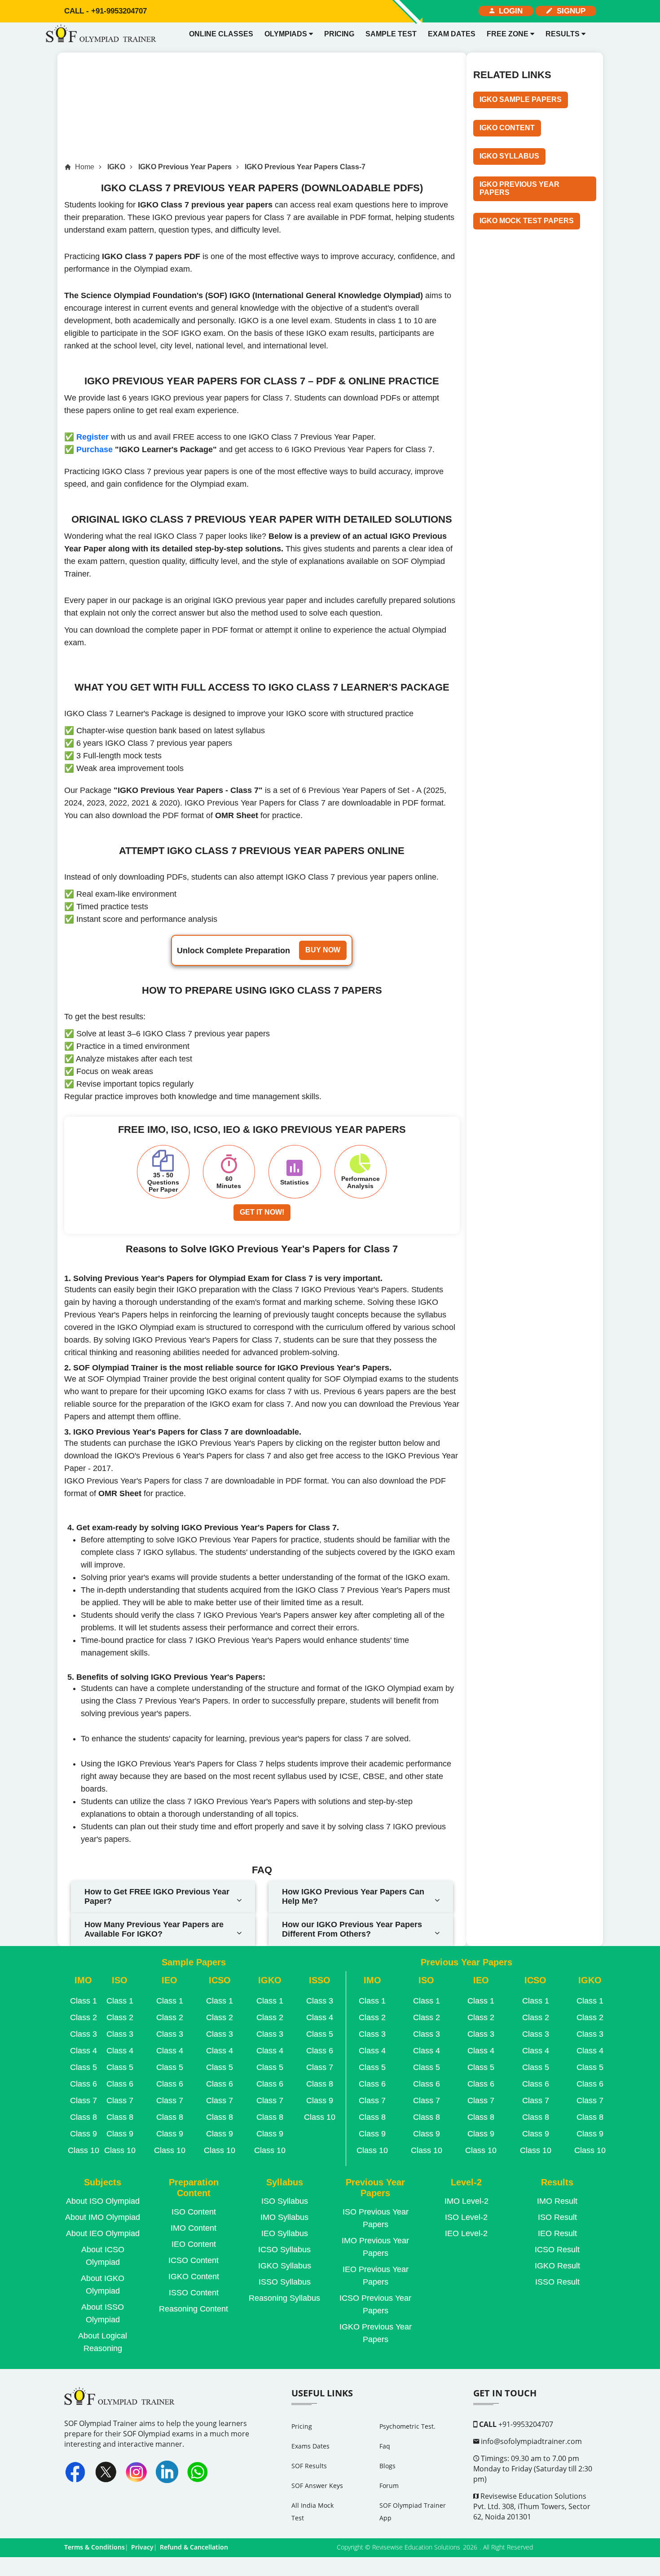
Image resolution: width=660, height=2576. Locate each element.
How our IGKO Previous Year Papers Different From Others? (352, 1929)
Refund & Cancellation (194, 2547)
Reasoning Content (194, 2309)
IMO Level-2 (466, 2201)
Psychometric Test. (407, 2426)
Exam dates (452, 34)
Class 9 (84, 2134)
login (508, 11)
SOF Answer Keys (317, 2486)
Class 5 (84, 2067)
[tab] (163, 1897)
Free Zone (508, 34)
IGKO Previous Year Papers (185, 167)
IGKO (116, 167)
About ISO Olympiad (103, 2201)
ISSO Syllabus (285, 2282)
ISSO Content (194, 2293)
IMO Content (194, 2228)
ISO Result (557, 2217)
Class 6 (84, 2084)
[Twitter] (106, 2472)
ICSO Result (557, 2250)
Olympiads (287, 34)
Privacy (142, 2547)
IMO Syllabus (284, 2217)
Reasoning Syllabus (284, 2298)
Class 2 (84, 2017)
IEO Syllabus (285, 2233)
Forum (389, 2486)
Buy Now (323, 950)
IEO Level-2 (466, 2233)
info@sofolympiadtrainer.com (530, 2441)
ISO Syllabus (285, 2201)
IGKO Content (507, 128)
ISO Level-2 (466, 2217)
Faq (385, 2446)
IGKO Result (557, 2266)
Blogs (387, 2466)
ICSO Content (194, 2260)
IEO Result (557, 2233)
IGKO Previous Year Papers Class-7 (305, 167)
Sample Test (391, 34)
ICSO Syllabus (284, 2250)
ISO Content (194, 2212)
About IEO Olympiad (103, 2233)
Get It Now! (262, 1212)
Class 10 (84, 2150)
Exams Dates (310, 2446)
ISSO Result (557, 2282)
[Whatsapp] (198, 2472)
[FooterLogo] (121, 2402)
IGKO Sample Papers (521, 99)
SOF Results (309, 2466)
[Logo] (103, 34)
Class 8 (84, 2117)
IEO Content (194, 2244)
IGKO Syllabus (509, 156)
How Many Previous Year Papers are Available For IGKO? (154, 1929)
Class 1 (84, 2001)
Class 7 (84, 2100)
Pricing (339, 34)
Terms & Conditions (95, 2547)
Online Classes (221, 34)
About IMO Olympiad (103, 2217)
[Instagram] (136, 2472)
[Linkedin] (167, 2472)
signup (569, 11)
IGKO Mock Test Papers (527, 221)
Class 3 (84, 2034)
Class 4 (84, 2051)
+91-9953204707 (106, 11)
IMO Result (557, 2201)
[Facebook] (75, 2472)
